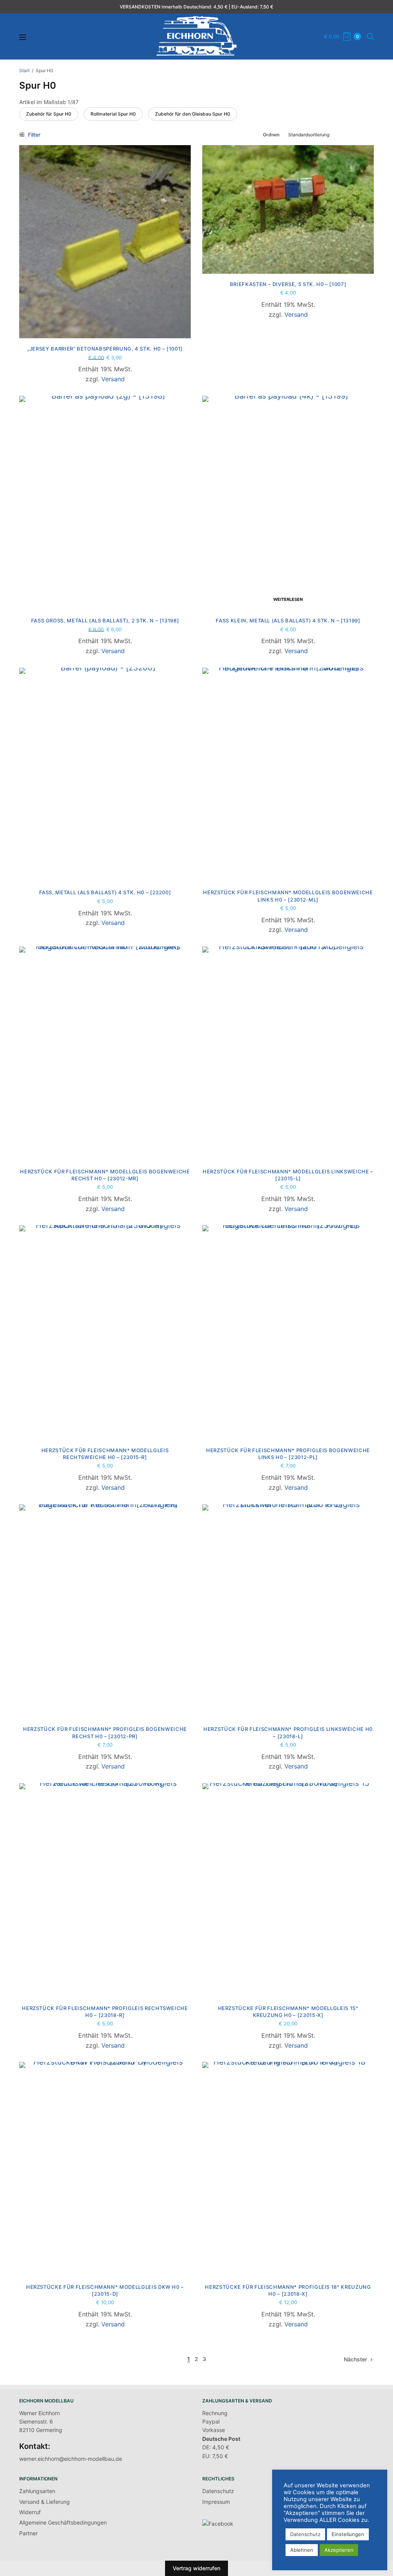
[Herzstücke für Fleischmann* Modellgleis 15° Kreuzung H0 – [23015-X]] (288, 1890)
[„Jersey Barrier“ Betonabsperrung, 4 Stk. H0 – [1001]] (105, 242)
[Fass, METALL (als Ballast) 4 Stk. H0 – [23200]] (105, 775)
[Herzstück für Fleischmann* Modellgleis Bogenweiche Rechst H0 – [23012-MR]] (105, 1054)
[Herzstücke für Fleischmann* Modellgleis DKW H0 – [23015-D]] (105, 2169)
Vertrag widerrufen (196, 2568)
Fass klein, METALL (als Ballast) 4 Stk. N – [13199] (288, 620)
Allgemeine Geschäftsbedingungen (63, 2522)
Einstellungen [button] (348, 2534)
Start (24, 70)
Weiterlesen (288, 599)
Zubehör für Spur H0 (49, 114)
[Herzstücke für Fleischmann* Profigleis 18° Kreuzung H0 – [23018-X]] (288, 2169)
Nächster (355, 2359)
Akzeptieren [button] (339, 2550)
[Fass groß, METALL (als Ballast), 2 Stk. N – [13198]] (105, 503)
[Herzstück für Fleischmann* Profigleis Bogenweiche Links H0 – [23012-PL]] (288, 1333)
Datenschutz (218, 2491)
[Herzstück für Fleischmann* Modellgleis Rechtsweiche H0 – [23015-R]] (105, 1333)
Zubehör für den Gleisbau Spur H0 (193, 114)
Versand (113, 379)
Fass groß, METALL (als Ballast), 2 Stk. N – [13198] (105, 620)
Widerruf (30, 2512)
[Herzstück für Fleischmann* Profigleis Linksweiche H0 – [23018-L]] (288, 1612)
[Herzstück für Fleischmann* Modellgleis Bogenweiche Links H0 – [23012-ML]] (288, 775)
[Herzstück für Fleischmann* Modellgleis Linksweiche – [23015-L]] (288, 1054)
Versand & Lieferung (45, 2502)
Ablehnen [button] (302, 2550)
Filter (33, 135)
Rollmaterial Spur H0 (113, 114)
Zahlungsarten (37, 2491)
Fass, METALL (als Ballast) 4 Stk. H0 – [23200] (105, 892)
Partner (28, 2533)
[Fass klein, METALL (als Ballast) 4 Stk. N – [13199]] (288, 503)
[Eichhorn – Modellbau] (196, 36)
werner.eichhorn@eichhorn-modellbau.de (71, 2459)
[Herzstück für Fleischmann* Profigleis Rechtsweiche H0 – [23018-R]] (105, 1890)
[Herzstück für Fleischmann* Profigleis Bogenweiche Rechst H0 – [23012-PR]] (105, 1612)
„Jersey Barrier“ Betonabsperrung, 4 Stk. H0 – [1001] (105, 349)
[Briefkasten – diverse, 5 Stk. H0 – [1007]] (288, 209)
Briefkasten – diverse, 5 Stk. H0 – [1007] (288, 284)
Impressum (216, 2502)
